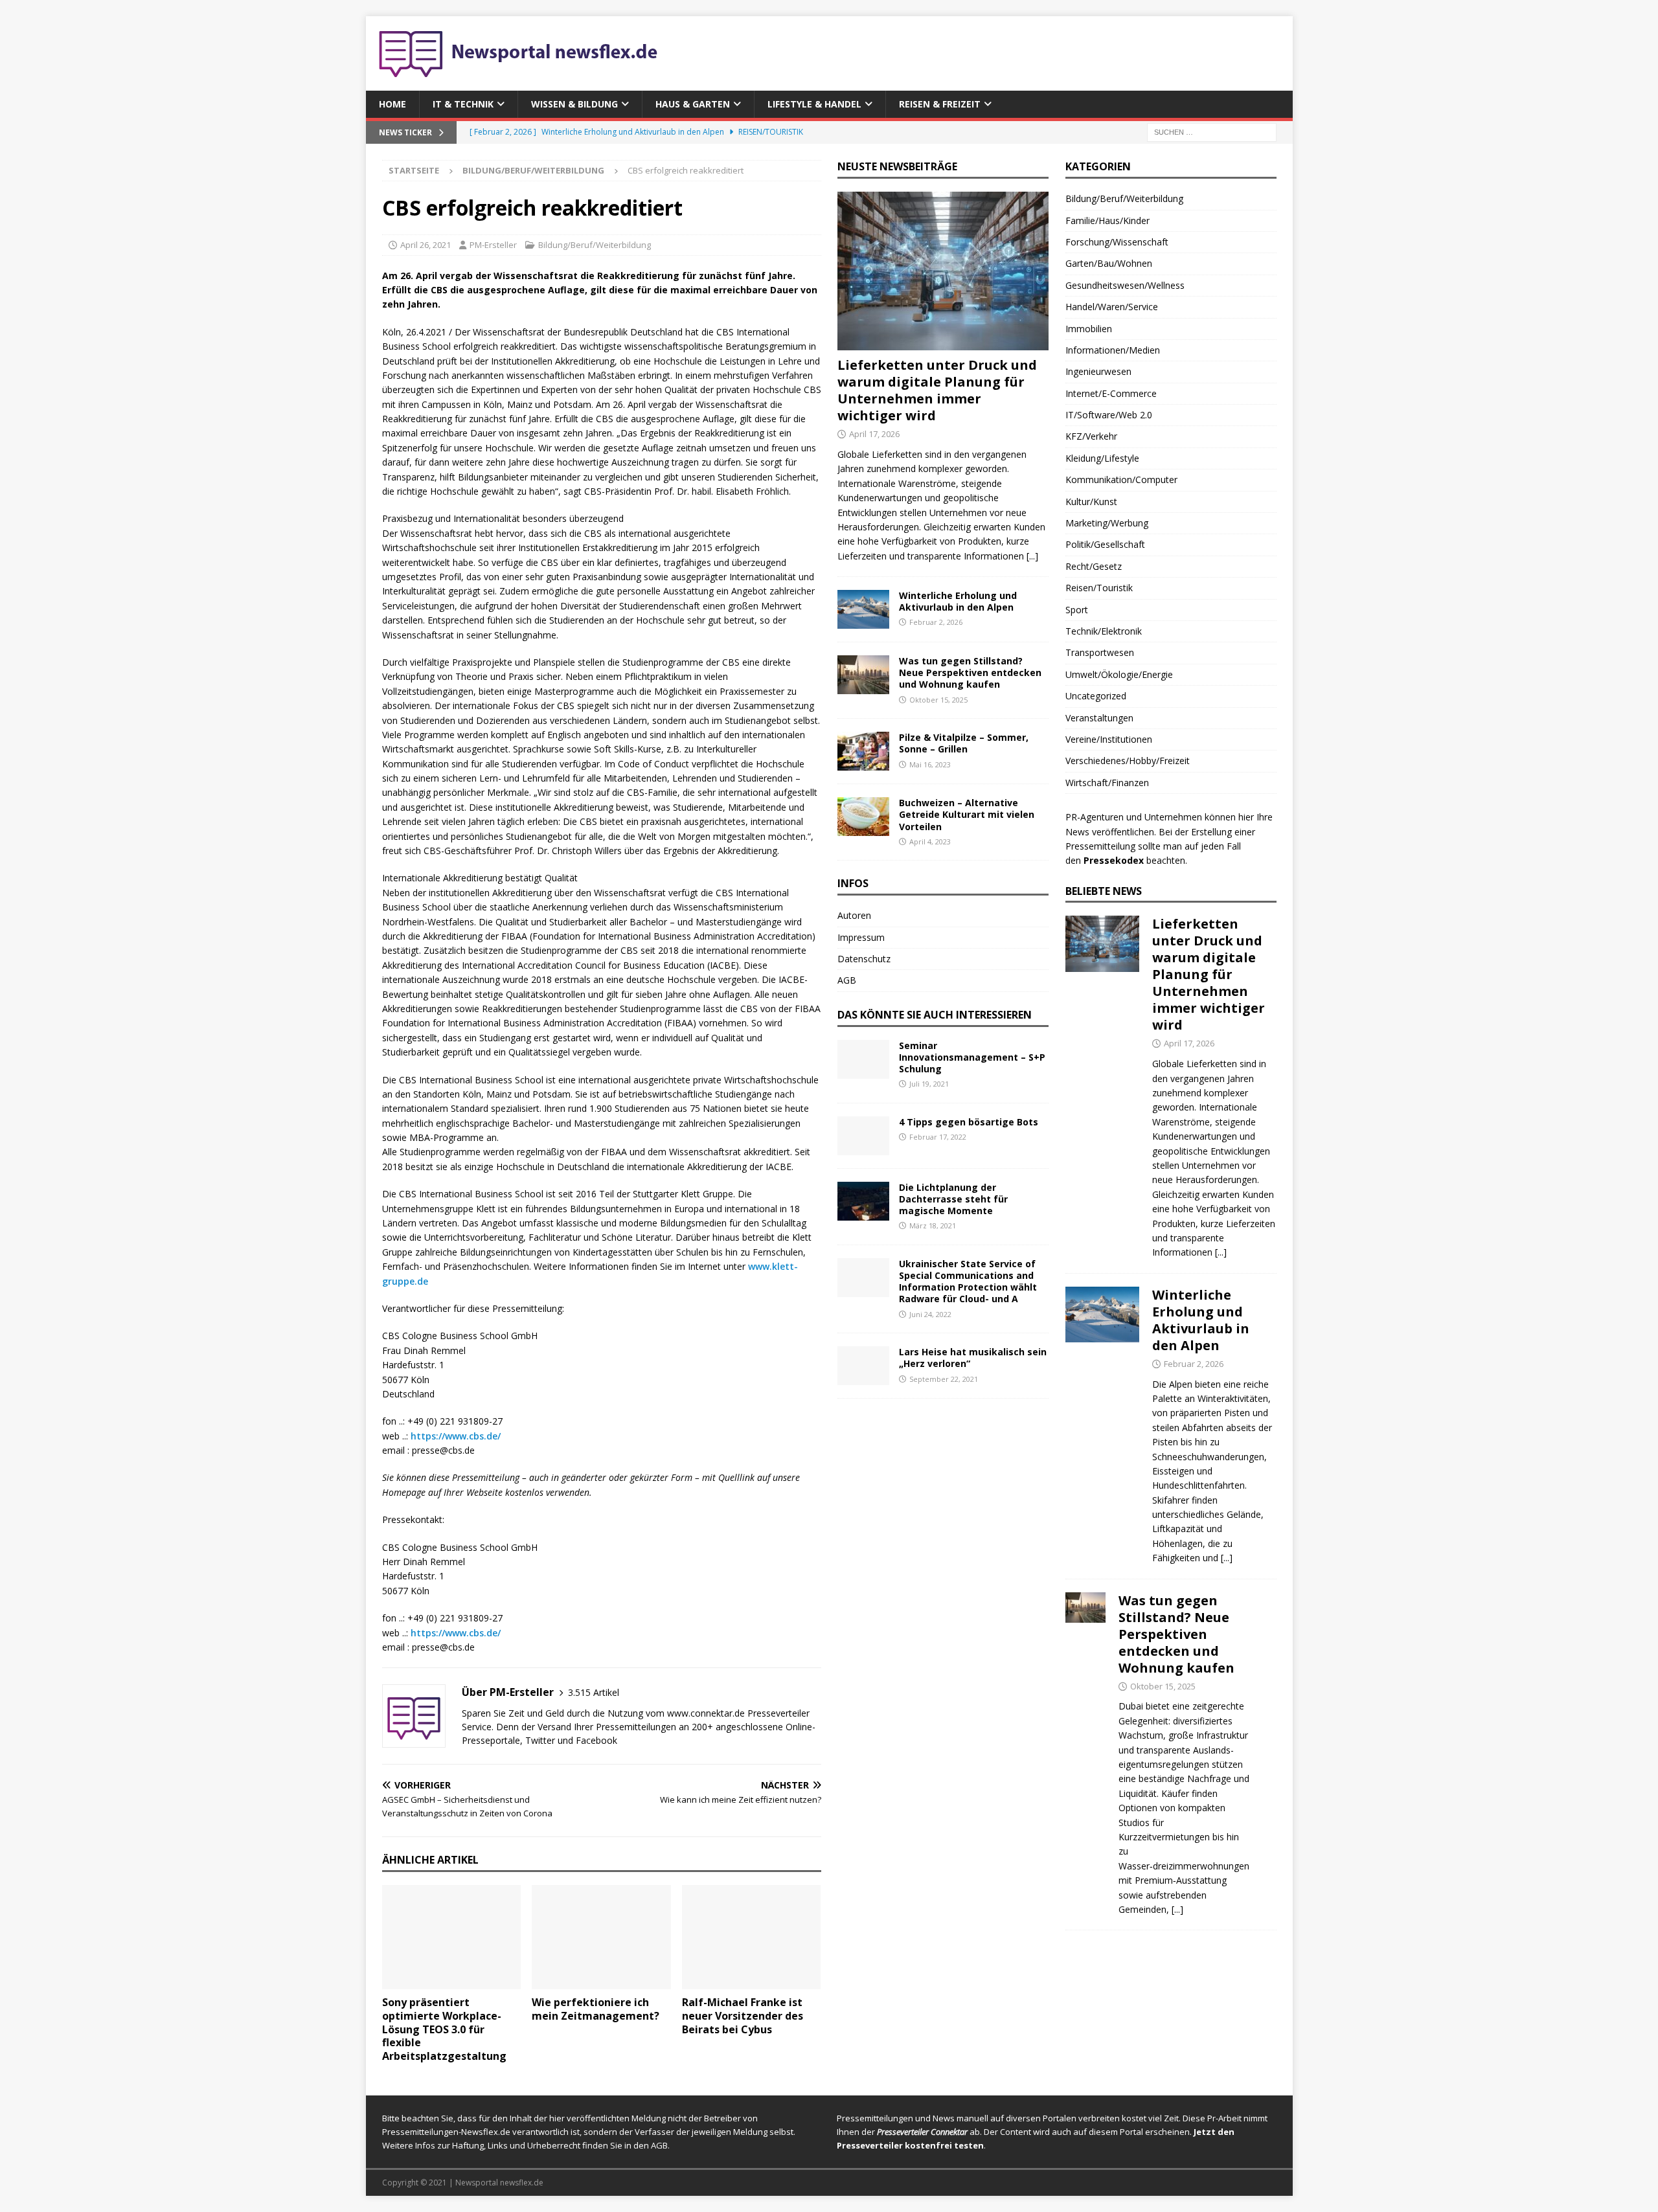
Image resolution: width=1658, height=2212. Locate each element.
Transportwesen (1100, 652)
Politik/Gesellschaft (1105, 544)
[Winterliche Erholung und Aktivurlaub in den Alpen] (863, 609)
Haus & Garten (693, 104)
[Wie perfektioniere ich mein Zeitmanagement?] (601, 1937)
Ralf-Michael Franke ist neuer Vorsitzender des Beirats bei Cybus (743, 2016)
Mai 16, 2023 (930, 764)
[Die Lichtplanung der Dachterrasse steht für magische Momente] (863, 1201)
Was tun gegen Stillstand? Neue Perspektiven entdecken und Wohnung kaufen (970, 672)
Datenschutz (864, 959)
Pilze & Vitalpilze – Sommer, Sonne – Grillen (964, 743)
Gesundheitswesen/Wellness (1125, 285)
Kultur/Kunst (1091, 502)
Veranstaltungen (1099, 718)
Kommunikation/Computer (1121, 480)
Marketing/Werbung (1107, 523)
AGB (847, 980)
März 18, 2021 (933, 1225)
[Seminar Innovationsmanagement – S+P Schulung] (863, 1059)
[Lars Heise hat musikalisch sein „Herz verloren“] (863, 1366)
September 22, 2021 (944, 1379)
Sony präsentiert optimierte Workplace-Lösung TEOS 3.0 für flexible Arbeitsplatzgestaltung (444, 2029)
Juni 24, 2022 (930, 1314)
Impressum (861, 937)
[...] (1032, 556)
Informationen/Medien (1113, 350)
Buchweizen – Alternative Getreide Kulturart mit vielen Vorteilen (967, 814)
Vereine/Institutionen (1109, 739)
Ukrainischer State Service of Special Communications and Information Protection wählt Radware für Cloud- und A (968, 1281)
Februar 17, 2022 (938, 1137)
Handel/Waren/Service (1112, 307)
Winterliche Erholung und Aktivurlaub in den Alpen (958, 601)
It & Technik (463, 104)
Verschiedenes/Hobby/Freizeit (1128, 761)
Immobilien (1089, 329)
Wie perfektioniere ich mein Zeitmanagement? (596, 2009)
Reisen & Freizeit (940, 104)
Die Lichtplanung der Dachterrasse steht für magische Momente (953, 1199)
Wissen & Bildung (574, 104)
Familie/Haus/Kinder (1107, 220)
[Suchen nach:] (1212, 132)
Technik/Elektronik (1104, 631)
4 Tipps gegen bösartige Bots (969, 1122)
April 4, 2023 (930, 841)
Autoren (854, 915)
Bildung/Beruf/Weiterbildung (595, 245)
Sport (1077, 610)
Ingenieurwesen (1098, 371)
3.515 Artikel (594, 1692)
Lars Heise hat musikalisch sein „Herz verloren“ (973, 1358)
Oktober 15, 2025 (938, 700)
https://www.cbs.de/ (456, 1436)
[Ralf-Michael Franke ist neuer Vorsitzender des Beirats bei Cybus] (752, 1937)
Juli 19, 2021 (929, 1084)
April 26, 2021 (426, 245)
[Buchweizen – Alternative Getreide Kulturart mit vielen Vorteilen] (863, 817)
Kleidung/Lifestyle (1102, 458)
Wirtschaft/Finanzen (1107, 783)
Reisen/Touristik (1099, 588)
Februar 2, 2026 (936, 622)
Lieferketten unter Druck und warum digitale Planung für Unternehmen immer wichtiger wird (937, 390)
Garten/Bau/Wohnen (1109, 263)
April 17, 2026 (874, 434)
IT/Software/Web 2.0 (1109, 415)
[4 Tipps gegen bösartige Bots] (863, 1136)
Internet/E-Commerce (1111, 393)
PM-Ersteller (493, 245)
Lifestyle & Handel (814, 104)
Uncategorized (1096, 696)
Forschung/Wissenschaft (1117, 242)
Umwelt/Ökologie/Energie (1119, 674)
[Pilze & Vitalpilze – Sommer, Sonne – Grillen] (863, 751)
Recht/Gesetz (1094, 566)
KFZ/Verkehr (1091, 436)
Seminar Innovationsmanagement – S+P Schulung (972, 1057)
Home (392, 104)
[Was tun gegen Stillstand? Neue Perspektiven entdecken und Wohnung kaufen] (863, 675)
